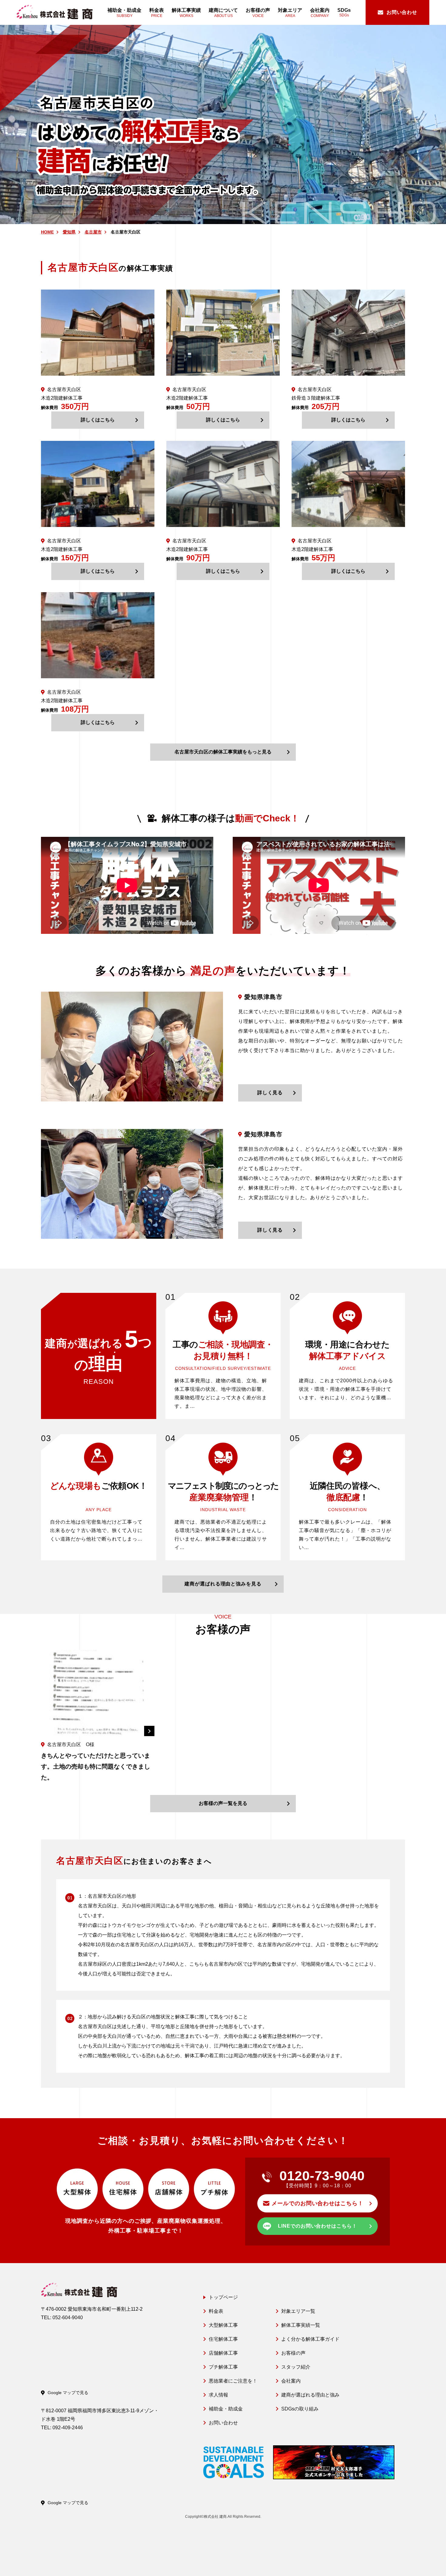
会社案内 (291, 2381)
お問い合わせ (223, 2423)
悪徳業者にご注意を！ (233, 2381)
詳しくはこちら (98, 420)
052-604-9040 (68, 2318)
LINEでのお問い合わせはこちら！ (318, 2226)
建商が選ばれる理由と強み (310, 2395)
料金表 (216, 2311)
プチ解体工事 (223, 2367)
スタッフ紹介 (296, 2367)
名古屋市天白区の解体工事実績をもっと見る (223, 752)
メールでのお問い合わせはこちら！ (318, 2203)
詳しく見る (270, 1093)
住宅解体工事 (223, 2339)
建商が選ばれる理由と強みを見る (223, 1584)
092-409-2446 (68, 2428)
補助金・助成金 (226, 2409)
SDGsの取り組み (300, 2409)
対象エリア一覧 (298, 2311)
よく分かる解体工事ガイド (310, 2339)
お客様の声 (293, 2353)
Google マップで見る (68, 2393)
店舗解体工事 (223, 2353)
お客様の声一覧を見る (223, 1803)
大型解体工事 (223, 2325)
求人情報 (218, 2395)
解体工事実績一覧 (301, 2325)
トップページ (223, 2297)
